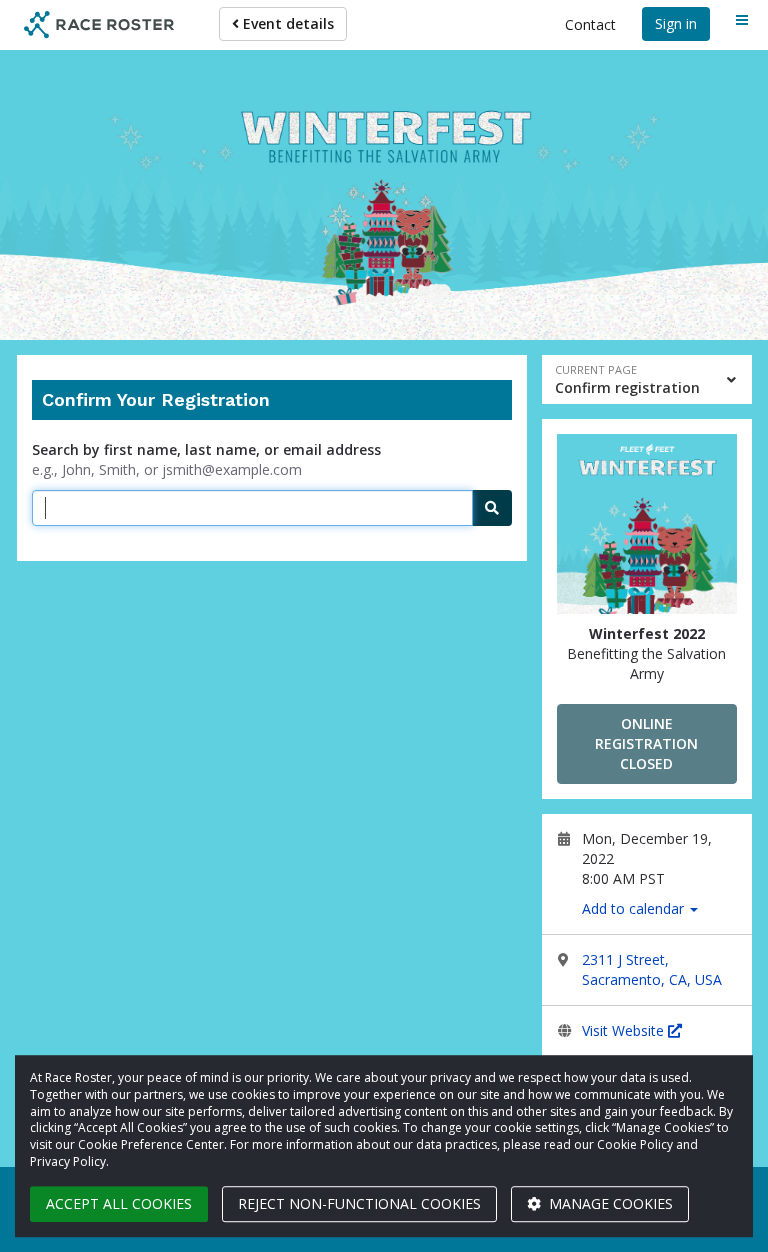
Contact (590, 24)
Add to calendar (635, 908)
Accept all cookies (119, 1203)
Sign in (676, 23)
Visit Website (625, 1030)
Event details (286, 23)
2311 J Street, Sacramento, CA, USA (652, 969)
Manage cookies (609, 1203)
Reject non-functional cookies (359, 1203)
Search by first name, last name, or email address (206, 449)
